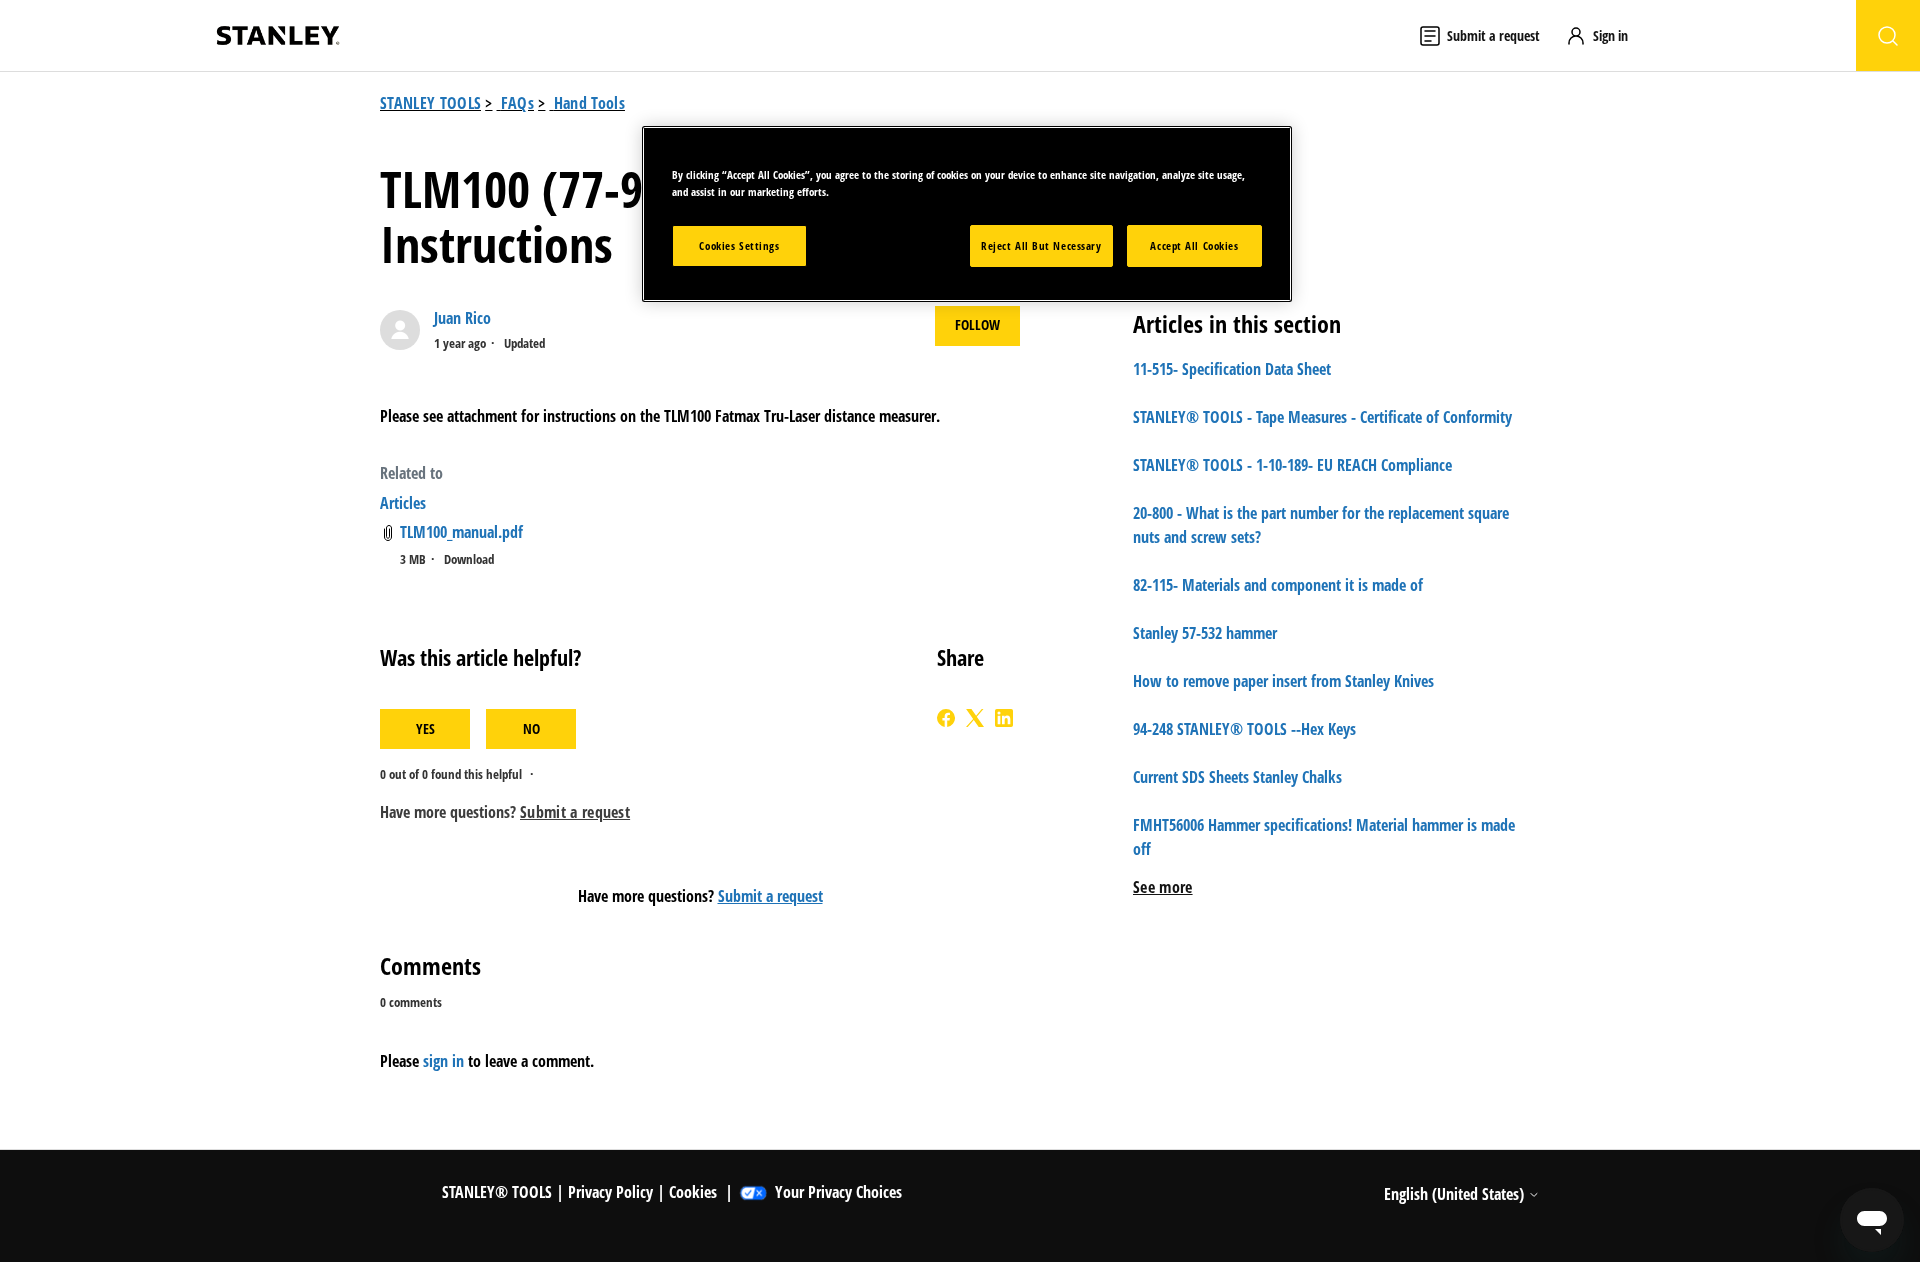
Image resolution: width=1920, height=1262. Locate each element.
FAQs (517, 103)
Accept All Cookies (1194, 245)
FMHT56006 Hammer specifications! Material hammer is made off (1324, 837)
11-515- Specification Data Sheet (1232, 369)
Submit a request (770, 896)
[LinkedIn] (1004, 718)
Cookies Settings (739, 245)
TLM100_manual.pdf (461, 532)
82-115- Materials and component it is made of (1278, 585)
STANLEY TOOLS (430, 103)
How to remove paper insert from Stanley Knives (1283, 681)
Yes (425, 728)
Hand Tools (589, 103)
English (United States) (1456, 1194)
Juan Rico (462, 318)
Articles (403, 503)
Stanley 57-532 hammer (1205, 633)
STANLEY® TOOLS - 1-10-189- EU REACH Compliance (1292, 465)
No (531, 728)
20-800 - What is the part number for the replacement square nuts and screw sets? (1321, 525)
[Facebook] (946, 718)
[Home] (278, 35)
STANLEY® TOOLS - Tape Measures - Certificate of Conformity (1322, 417)
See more (1163, 887)
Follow (977, 324)
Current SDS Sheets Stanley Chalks (1237, 777)
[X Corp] (975, 718)
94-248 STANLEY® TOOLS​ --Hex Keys (1244, 729)
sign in (443, 1061)
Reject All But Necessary (1041, 245)
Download (469, 559)
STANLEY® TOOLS (497, 1192)
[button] (1606, 35)
